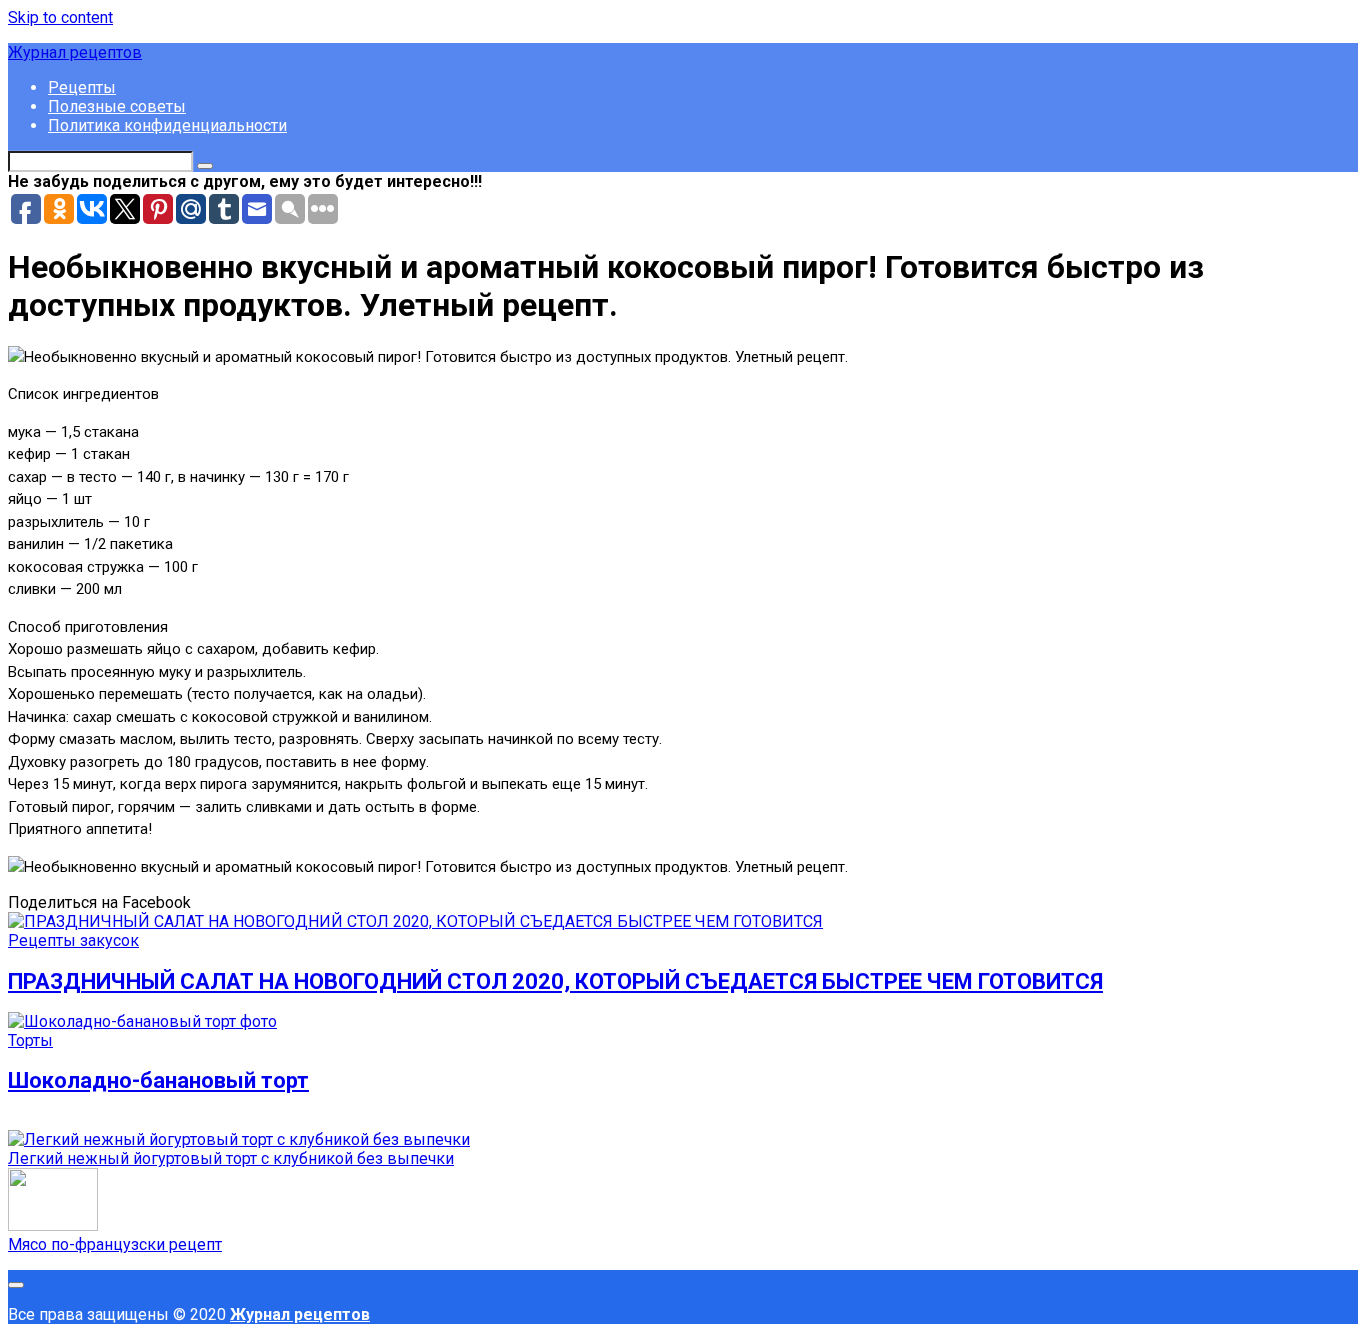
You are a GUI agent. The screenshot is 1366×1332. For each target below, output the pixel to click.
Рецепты (82, 87)
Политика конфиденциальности (167, 125)
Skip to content (60, 17)
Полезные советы (117, 106)
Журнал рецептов (75, 52)
